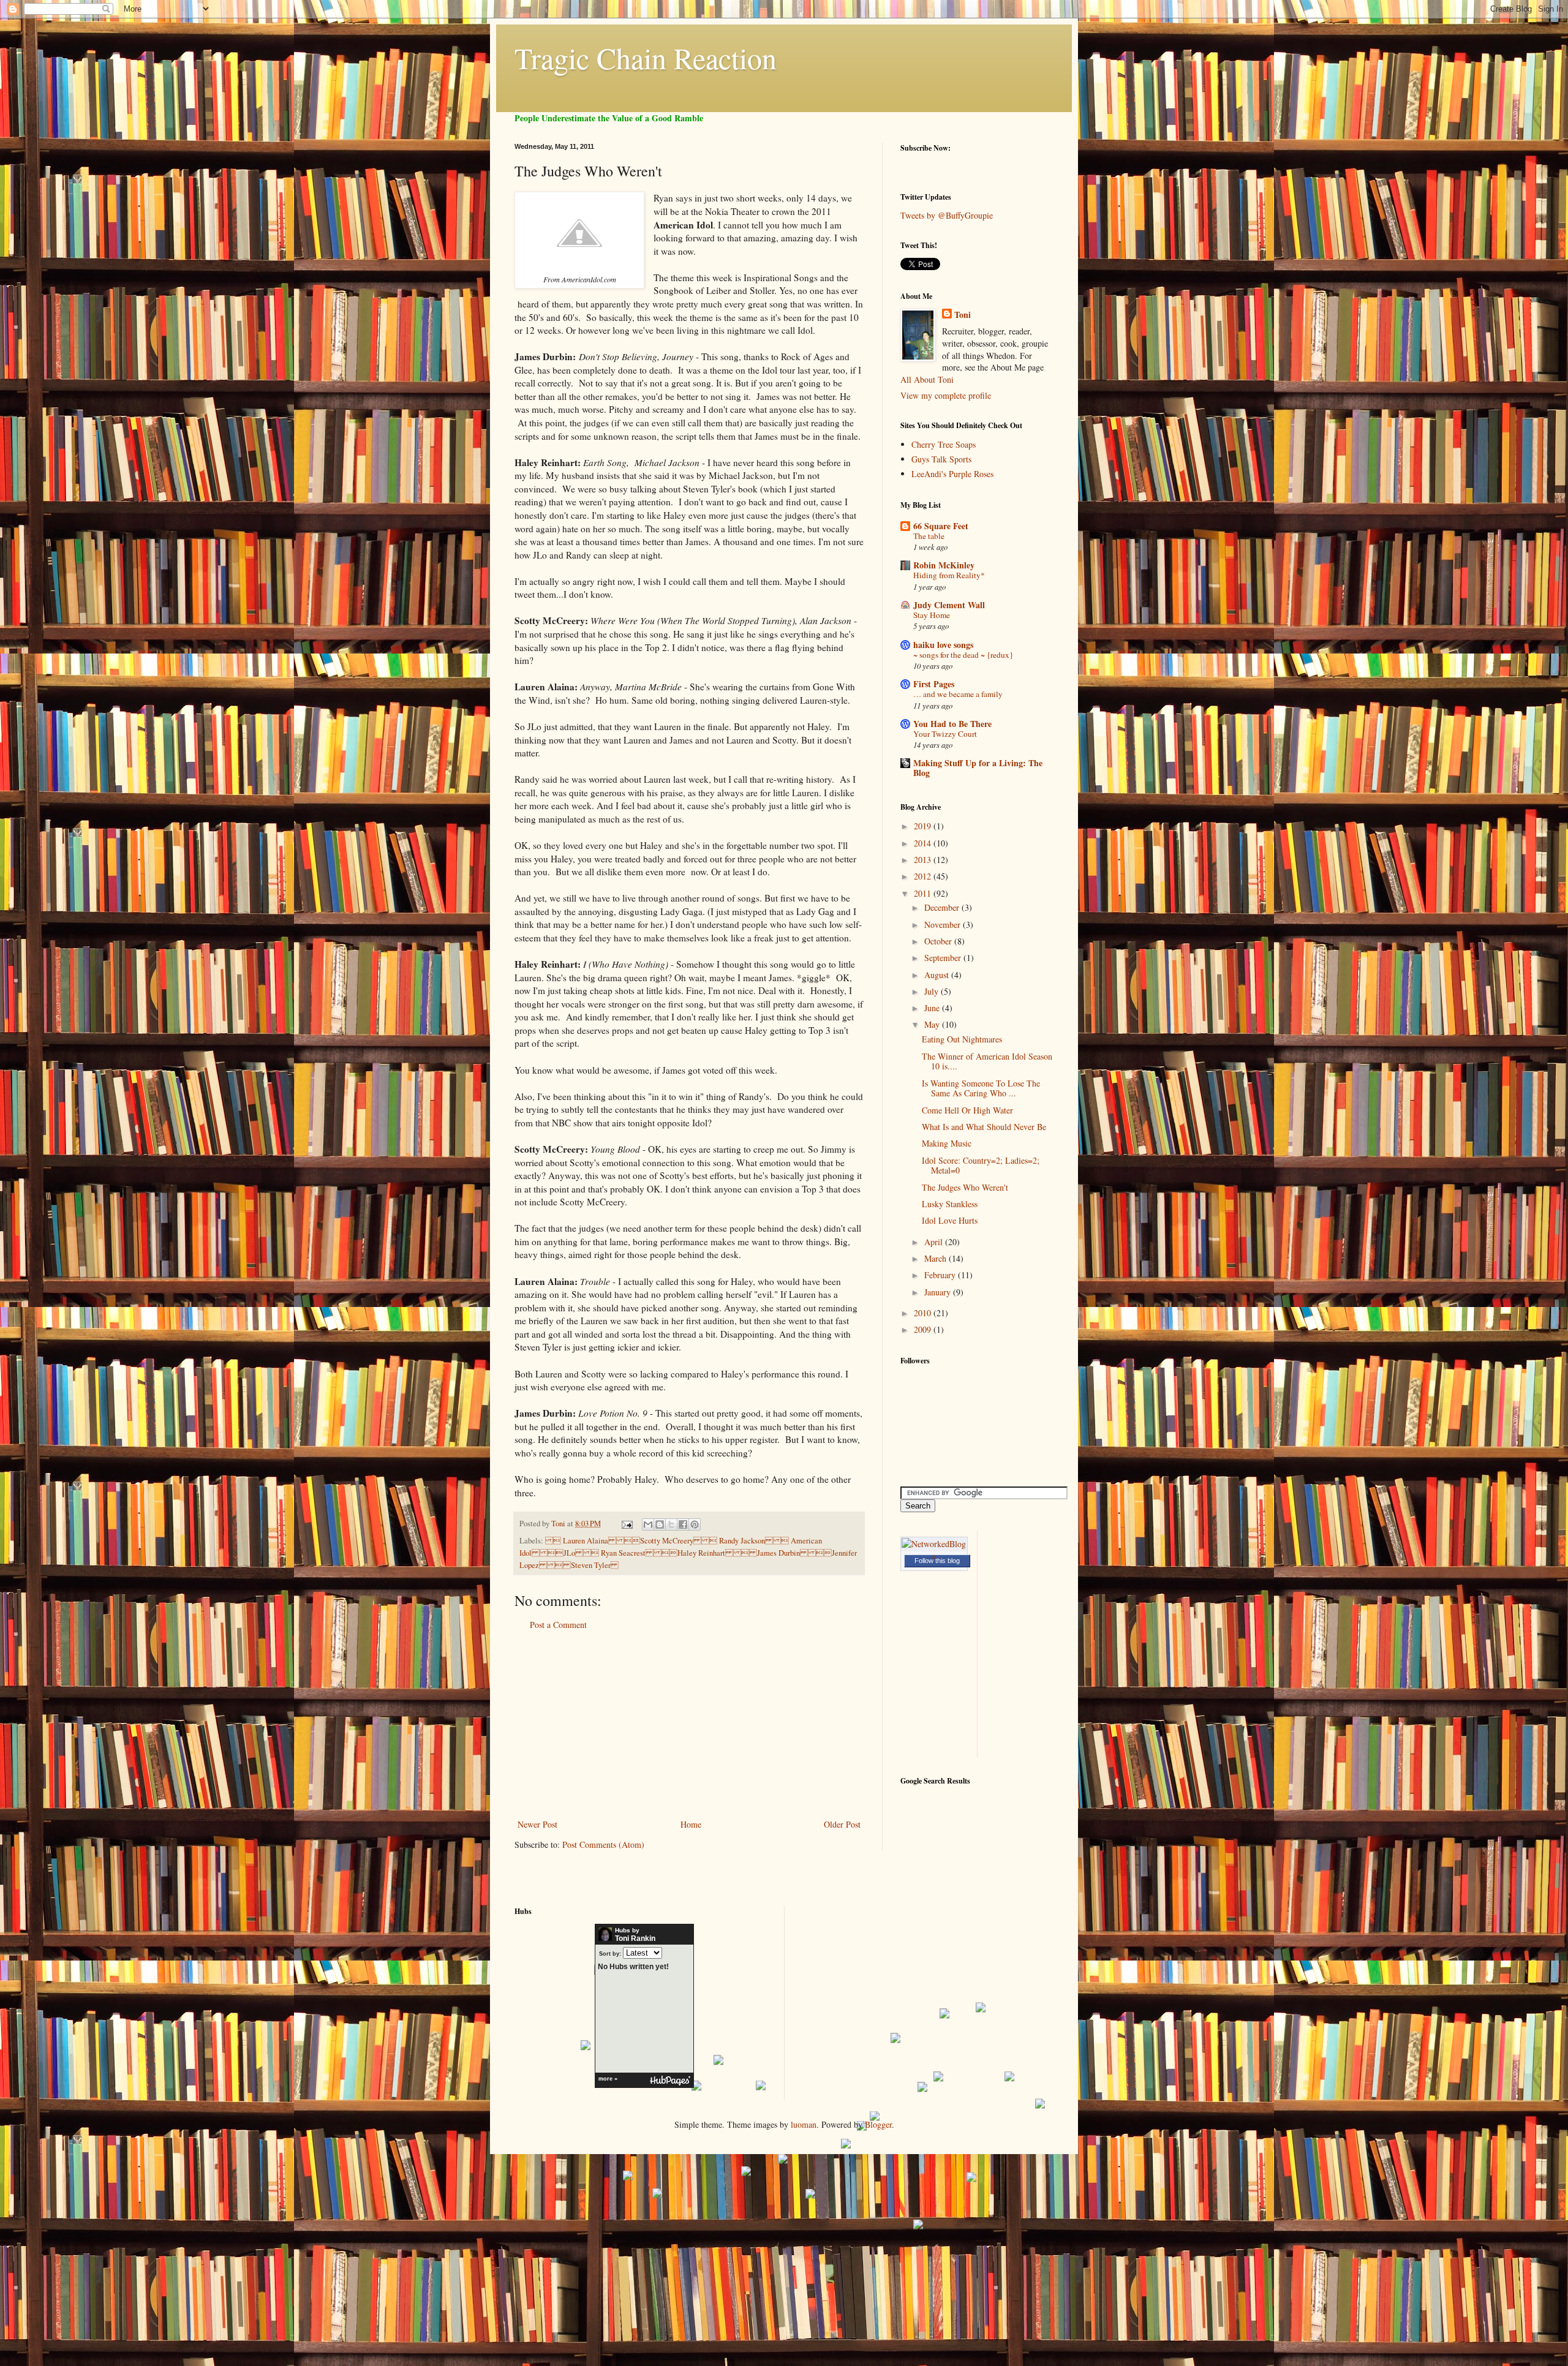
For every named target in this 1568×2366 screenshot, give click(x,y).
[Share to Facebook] (683, 1524)
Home (691, 1824)
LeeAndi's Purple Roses (952, 474)
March (937, 1258)
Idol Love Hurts (950, 1220)
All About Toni (927, 379)
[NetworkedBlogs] (934, 1556)
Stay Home (932, 615)
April (935, 1242)
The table (929, 536)
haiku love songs (943, 645)
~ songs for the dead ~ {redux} (963, 655)
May (933, 1024)
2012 (924, 876)
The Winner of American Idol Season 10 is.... (987, 1061)
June (933, 1008)
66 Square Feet (941, 526)
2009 (924, 1329)
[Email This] (648, 1524)
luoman (804, 2124)
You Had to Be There (952, 724)
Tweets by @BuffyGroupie (947, 215)
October (939, 941)
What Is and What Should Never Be (984, 1127)
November (944, 925)
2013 (924, 860)
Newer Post (537, 1824)
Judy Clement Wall (949, 605)
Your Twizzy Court (945, 734)
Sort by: (610, 1954)
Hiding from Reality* (949, 575)
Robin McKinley (944, 565)
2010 (924, 1313)
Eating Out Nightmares (962, 1039)
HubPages (670, 2081)
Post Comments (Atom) (603, 1844)
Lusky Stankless (950, 1204)
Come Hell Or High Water (967, 1110)
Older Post (842, 1824)
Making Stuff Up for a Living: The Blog (978, 768)
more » (608, 2079)
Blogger (878, 2124)
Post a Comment (558, 1625)
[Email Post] (626, 1524)
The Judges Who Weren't (965, 1187)
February (941, 1275)
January (939, 1292)
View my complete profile (946, 395)
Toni (963, 315)
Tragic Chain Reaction (646, 58)
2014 (924, 843)
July (933, 991)
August (938, 975)
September (944, 958)
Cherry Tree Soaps (944, 444)
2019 (924, 826)
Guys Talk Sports (941, 459)
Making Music (947, 1143)
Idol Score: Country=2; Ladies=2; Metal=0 (981, 1166)
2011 (924, 893)
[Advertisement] (689, 1725)
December (943, 907)
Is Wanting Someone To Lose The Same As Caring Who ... (981, 1088)
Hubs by (635, 1935)
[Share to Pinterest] (695, 1524)
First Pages (934, 684)
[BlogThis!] (660, 1524)
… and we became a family (958, 694)
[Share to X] (671, 1524)
